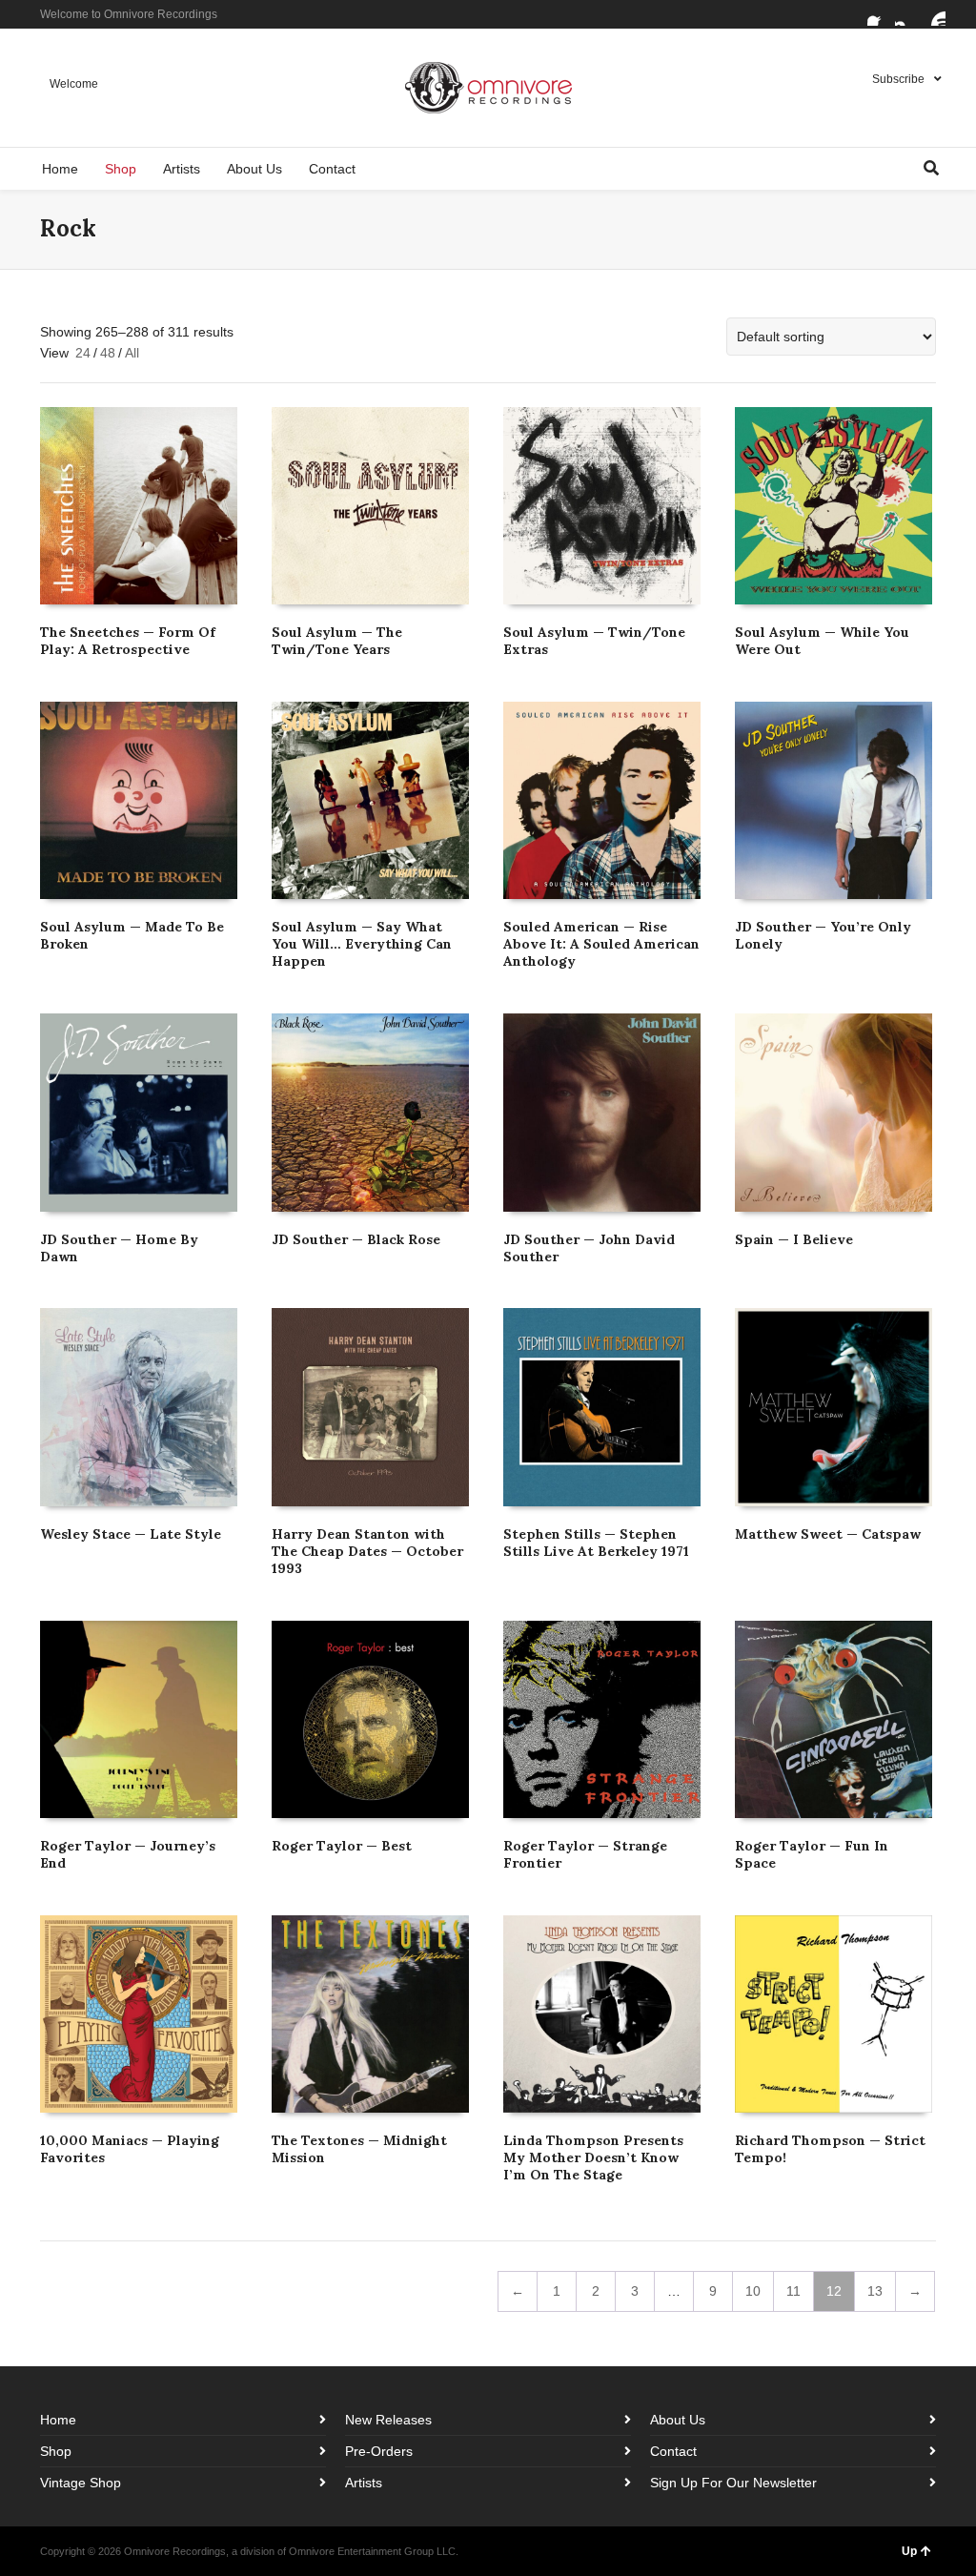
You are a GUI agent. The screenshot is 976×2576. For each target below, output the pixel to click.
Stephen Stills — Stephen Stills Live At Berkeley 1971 (596, 1543)
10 (753, 2291)
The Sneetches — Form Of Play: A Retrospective (128, 641)
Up (909, 2551)
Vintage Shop (81, 2483)
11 (793, 2291)
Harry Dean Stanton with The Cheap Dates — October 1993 (367, 1551)
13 (875, 2291)
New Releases (388, 2420)
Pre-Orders (379, 2451)
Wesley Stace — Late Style (131, 1534)
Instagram (906, 14)
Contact (673, 2451)
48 (108, 353)
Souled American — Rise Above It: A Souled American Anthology (601, 944)
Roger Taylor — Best (342, 1846)
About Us (678, 2420)
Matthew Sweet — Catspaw (828, 1534)
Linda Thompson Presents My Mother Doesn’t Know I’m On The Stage (593, 2157)
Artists (364, 2483)
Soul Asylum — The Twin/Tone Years (337, 641)
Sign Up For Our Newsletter (733, 2483)
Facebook (879, 14)
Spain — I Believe (794, 1239)
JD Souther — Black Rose (356, 1239)
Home (58, 2420)
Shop (56, 2451)
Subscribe (898, 79)
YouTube (934, 14)
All (132, 353)
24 (83, 353)
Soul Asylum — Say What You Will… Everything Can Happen (362, 944)
